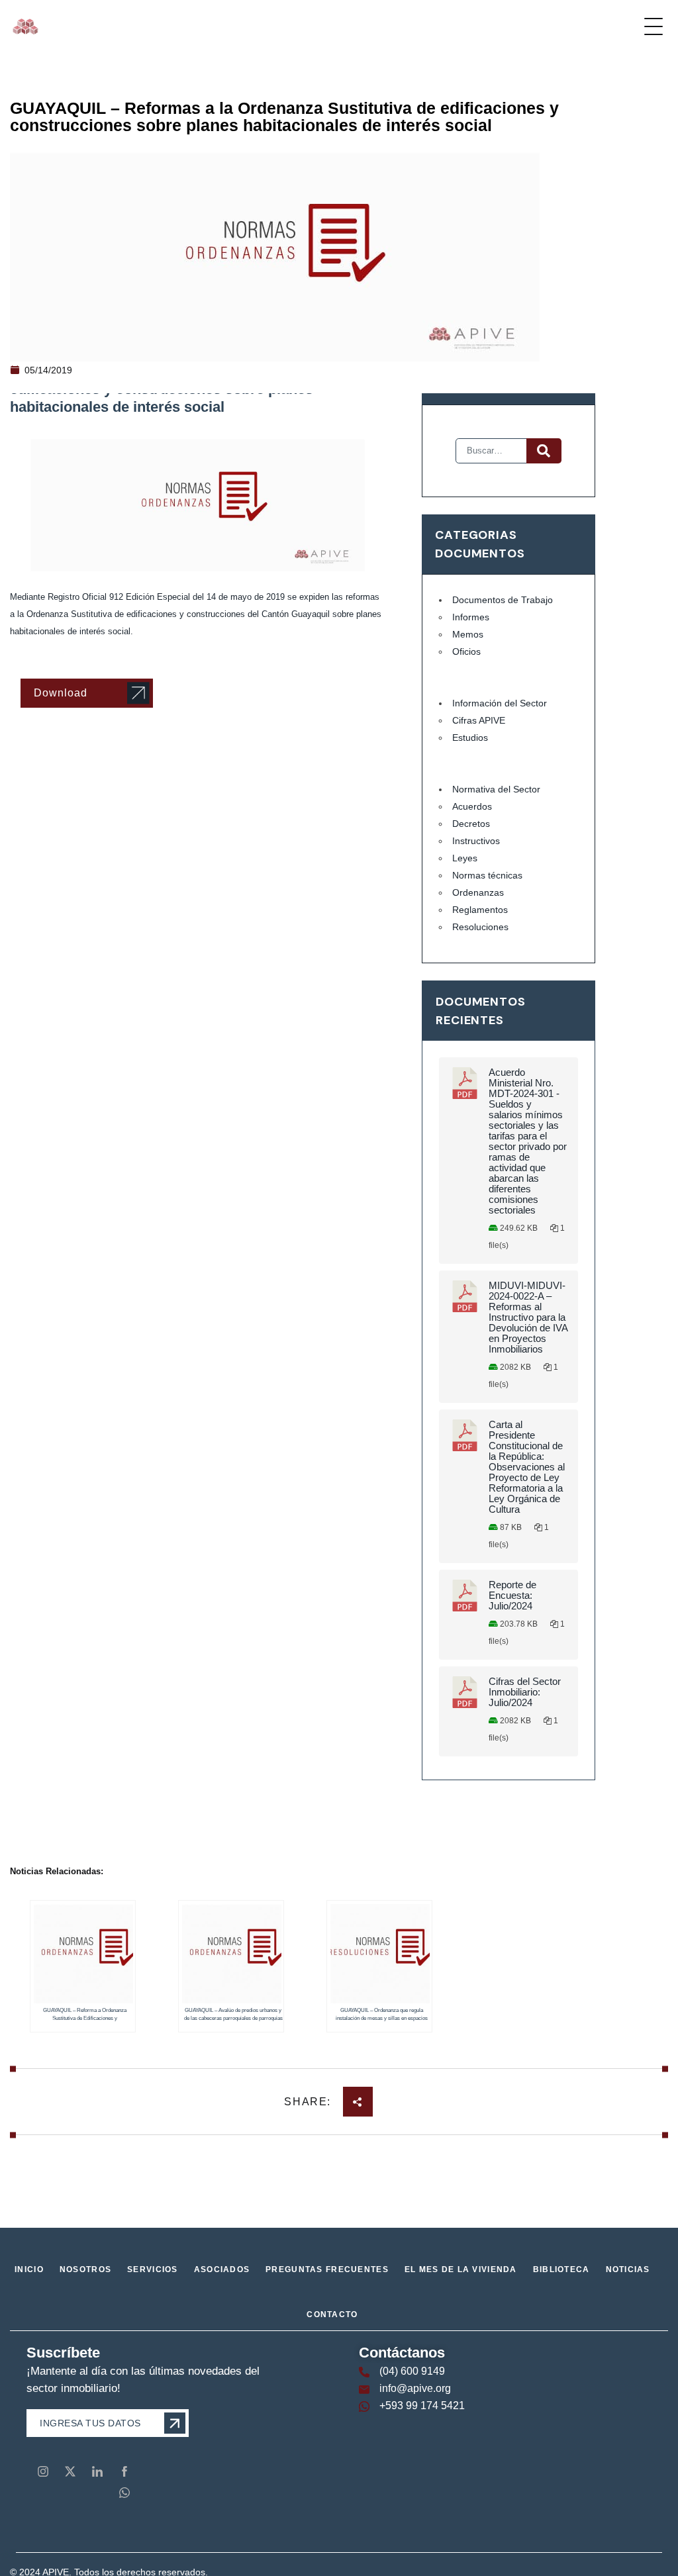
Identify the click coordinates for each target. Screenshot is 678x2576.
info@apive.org (415, 2388)
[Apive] (25, 26)
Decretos (471, 824)
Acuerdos (472, 806)
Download (61, 693)
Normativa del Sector (496, 789)
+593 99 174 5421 (422, 2406)
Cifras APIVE (479, 720)
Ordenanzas (478, 892)
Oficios (466, 651)
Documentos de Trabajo (503, 600)
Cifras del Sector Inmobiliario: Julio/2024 (525, 1692)
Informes (471, 617)
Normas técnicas (487, 875)
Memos (468, 634)
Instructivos (476, 841)
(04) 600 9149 (412, 2371)
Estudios (470, 738)
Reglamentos (480, 910)
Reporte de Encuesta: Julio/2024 (512, 1596)
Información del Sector (500, 703)
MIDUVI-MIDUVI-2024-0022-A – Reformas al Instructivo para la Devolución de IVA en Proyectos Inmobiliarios (528, 1317)
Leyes (465, 858)
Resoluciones (480, 927)
